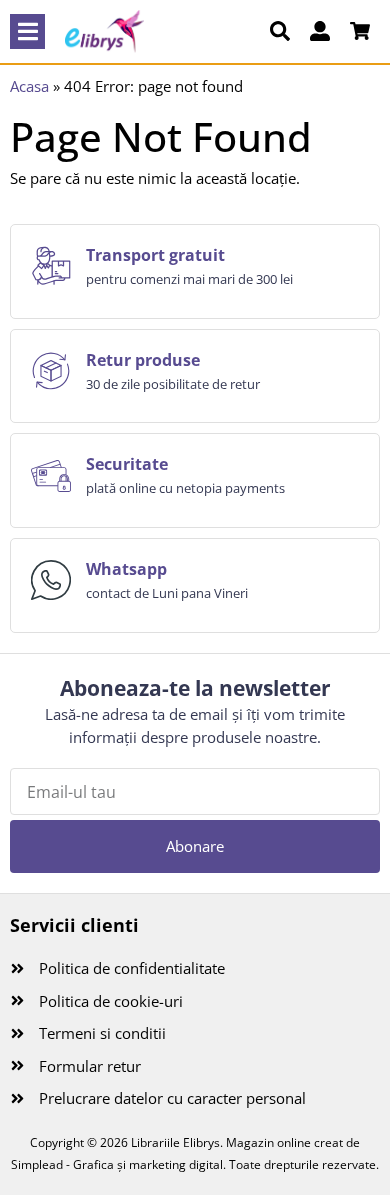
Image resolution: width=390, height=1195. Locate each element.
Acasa (29, 86)
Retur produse (143, 360)
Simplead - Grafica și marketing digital (117, 1164)
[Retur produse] (51, 371)
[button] (27, 31)
